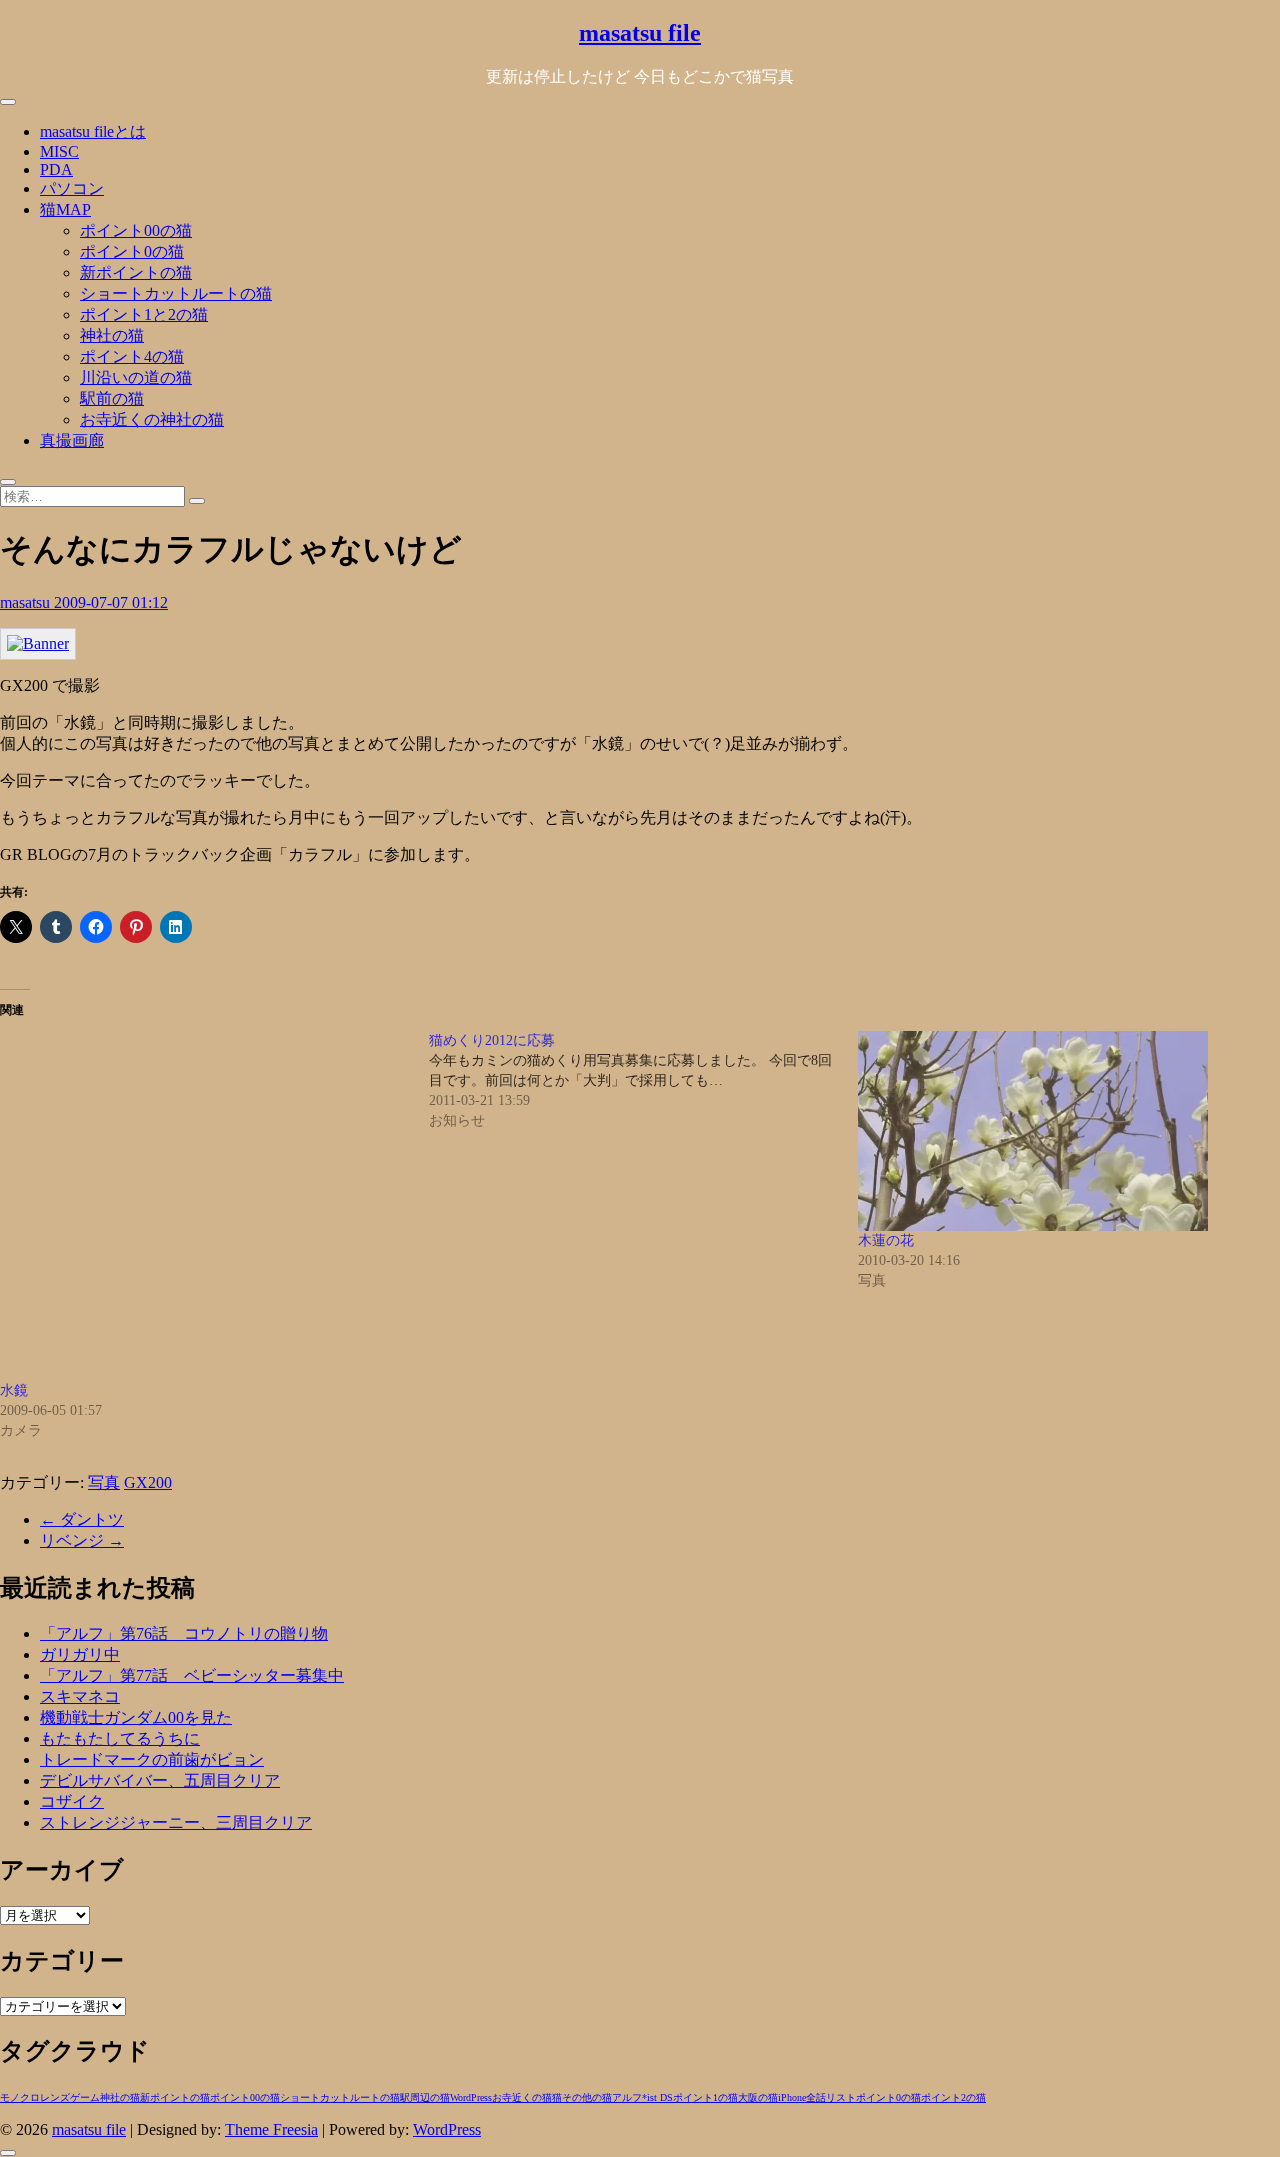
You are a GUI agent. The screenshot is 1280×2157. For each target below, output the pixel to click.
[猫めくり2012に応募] (643, 1081)
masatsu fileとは (93, 131)
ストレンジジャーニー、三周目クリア (176, 1822)
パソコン (72, 188)
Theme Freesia (271, 2129)
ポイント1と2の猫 (144, 314)
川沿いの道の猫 (136, 377)
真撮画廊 (72, 440)
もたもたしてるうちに (120, 1738)
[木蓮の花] (1062, 1131)
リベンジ (82, 1540)
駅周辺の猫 (425, 2097)
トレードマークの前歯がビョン (152, 1759)
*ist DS (657, 2097)
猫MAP (65, 209)
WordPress (471, 2097)
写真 (104, 1482)
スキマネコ (80, 1696)
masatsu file (640, 33)
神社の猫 (112, 335)
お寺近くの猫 (522, 2097)
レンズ (55, 2097)
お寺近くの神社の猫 (152, 419)
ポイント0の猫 (132, 251)
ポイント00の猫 (136, 230)
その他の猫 (587, 2097)
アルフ (627, 2097)
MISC (59, 151)
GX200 (148, 1482)
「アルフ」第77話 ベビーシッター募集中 (192, 1675)
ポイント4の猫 (132, 356)
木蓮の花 (886, 1240)
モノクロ (20, 2097)
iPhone (792, 2097)
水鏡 (14, 1390)
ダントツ (82, 1519)
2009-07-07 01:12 (111, 602)
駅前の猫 (112, 398)
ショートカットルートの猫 (176, 293)
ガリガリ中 (80, 1654)
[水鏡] (204, 1206)
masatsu (27, 602)
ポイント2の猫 (953, 2097)
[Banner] (38, 643)
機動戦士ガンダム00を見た (136, 1717)
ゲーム (85, 2097)
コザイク (72, 1801)
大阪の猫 (758, 2097)
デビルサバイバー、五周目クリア (160, 1780)
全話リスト (831, 2097)
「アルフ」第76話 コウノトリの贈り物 (184, 1633)
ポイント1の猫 (705, 2097)
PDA (56, 169)
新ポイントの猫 (136, 272)
